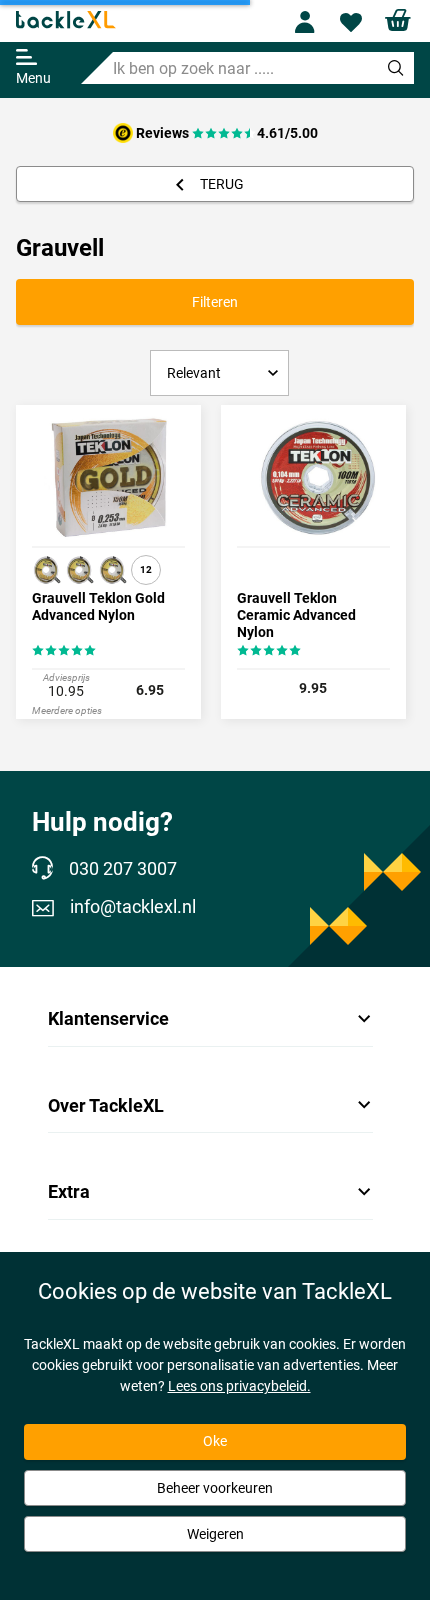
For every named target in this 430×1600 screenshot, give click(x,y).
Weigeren (215, 1534)
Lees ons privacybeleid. (239, 1386)
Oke (215, 1441)
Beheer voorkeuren (215, 1488)
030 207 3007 (123, 868)
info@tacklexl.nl (133, 907)
